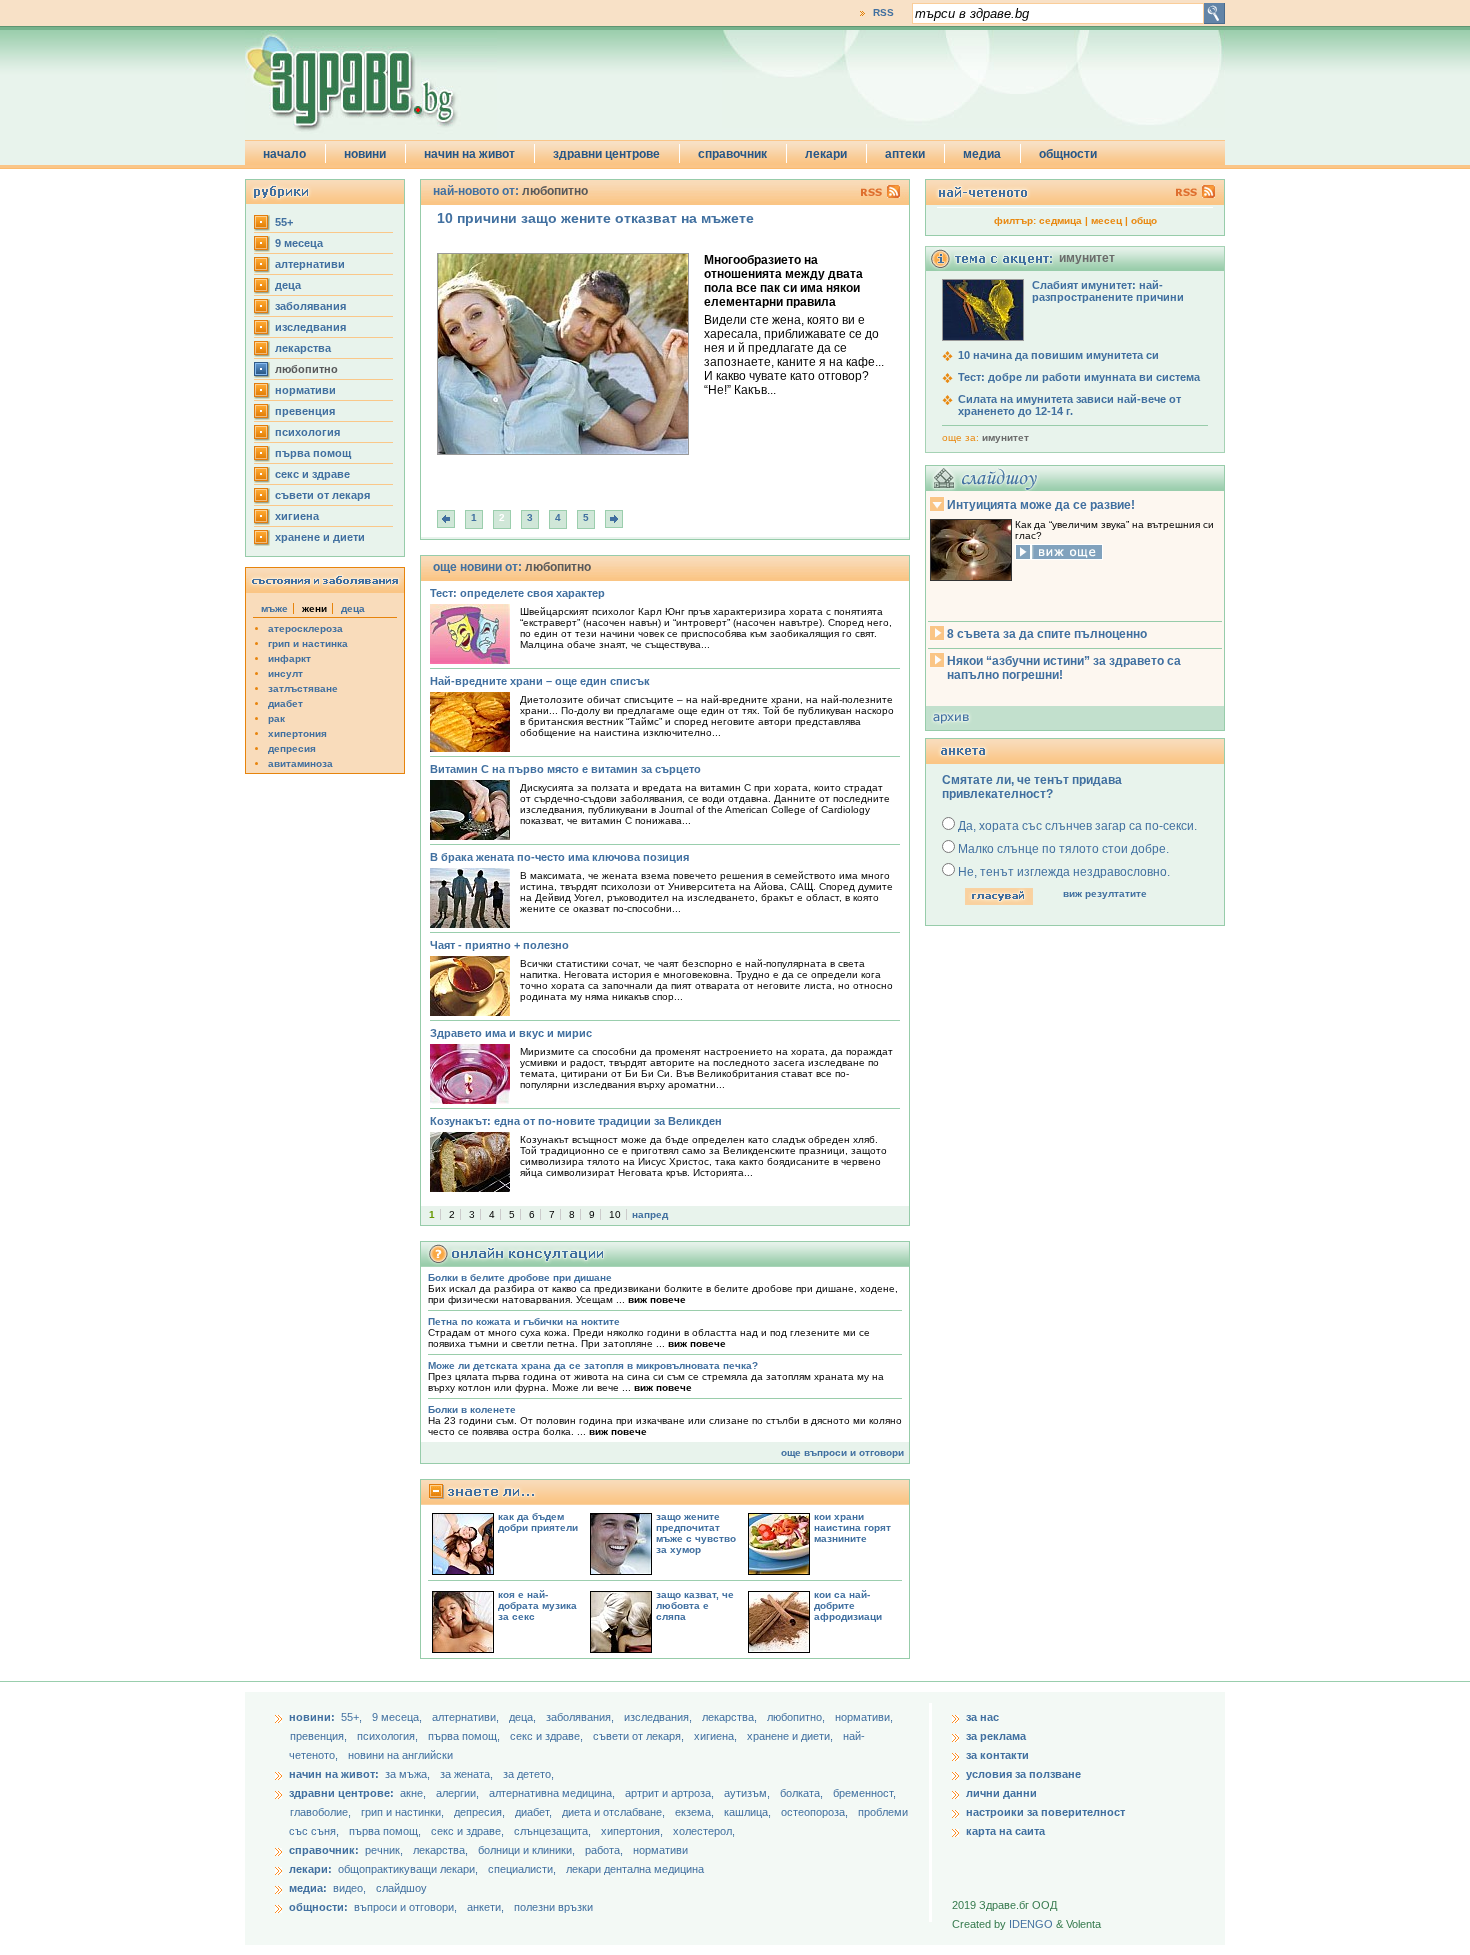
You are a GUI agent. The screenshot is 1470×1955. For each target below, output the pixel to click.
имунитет (1005, 437)
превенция (305, 411)
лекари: (310, 1869)
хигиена (297, 516)
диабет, (535, 1812)
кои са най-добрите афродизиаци (848, 1605)
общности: (318, 1907)
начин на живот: (334, 1774)
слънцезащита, (554, 1831)
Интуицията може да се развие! (1041, 505)
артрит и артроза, (671, 1793)
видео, (349, 1888)
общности (1068, 154)
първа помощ (313, 453)
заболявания (310, 306)
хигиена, (717, 1736)
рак (276, 718)
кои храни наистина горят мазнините (852, 1527)
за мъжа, (407, 1774)
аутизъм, (748, 1793)
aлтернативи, (467, 1717)
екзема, (696, 1812)
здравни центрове (606, 154)
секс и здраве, (548, 1736)
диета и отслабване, (615, 1812)
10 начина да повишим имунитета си (1058, 355)
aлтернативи (310, 264)
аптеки (905, 154)
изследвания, (659, 1717)
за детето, (528, 1774)
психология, (389, 1736)
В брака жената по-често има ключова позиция (559, 857)
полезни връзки (553, 1907)
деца (288, 285)
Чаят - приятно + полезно (499, 945)
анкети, (485, 1907)
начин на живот (469, 154)
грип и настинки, (404, 1812)
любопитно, (797, 1717)
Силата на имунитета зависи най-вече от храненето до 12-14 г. (1069, 405)
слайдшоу (401, 1888)
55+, (353, 1717)
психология (307, 432)
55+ (284, 222)
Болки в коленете (472, 1409)
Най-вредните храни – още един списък (540, 681)
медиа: (308, 1888)
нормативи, (864, 1717)
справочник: (324, 1850)
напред (650, 1214)
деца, (524, 1717)
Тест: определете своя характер (517, 593)
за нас (982, 1717)
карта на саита (1005, 1831)
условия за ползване (1023, 1774)
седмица (1060, 220)
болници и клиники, (526, 1850)
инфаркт (289, 658)
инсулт (285, 673)
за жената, (466, 1774)
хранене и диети (320, 537)
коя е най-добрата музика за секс (537, 1605)
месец (1106, 220)
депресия (292, 748)
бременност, (864, 1793)
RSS (883, 12)
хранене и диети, (791, 1736)
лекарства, (731, 1717)
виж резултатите (1105, 893)
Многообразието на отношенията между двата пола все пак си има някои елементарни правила (783, 281)
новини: (312, 1717)
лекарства (303, 348)
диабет (285, 703)
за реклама (996, 1736)
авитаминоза (300, 763)
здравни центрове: (341, 1793)
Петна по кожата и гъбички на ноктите (524, 1321)
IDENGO (1031, 1924)
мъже (274, 608)
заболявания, (581, 1717)
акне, (414, 1793)
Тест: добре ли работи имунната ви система (1079, 377)
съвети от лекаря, (640, 1736)
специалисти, (522, 1869)
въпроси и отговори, (405, 1907)
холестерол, (704, 1831)
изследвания (310, 327)
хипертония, (633, 1831)
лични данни (1001, 1793)
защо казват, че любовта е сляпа (695, 1605)
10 (615, 1214)
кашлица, (749, 1812)
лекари (826, 154)
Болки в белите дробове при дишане (520, 1277)
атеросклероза (305, 628)
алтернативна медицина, (553, 1793)
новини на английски (400, 1755)
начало (284, 154)
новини (365, 154)
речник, (384, 1850)
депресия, (481, 1812)
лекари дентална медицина (635, 1869)
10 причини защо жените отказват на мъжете (595, 218)
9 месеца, (398, 1717)
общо (1144, 220)
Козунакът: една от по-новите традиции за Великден (576, 1121)
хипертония (297, 733)
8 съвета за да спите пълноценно (1047, 634)
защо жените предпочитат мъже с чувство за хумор (696, 1533)
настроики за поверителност (1045, 1812)
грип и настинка (308, 643)
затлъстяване (303, 688)
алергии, (459, 1793)
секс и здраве (312, 474)
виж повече (657, 1299)
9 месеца (299, 243)
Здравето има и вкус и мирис (511, 1033)
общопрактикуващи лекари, (408, 1869)
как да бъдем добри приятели (538, 1522)
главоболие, (322, 1812)
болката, (803, 1793)
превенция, (320, 1736)
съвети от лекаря (322, 495)
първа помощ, (465, 1736)
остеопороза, (816, 1812)
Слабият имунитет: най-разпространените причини (1108, 291)
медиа (982, 154)
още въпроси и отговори (842, 1452)
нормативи (305, 390)
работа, (604, 1850)
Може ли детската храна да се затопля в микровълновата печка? (593, 1365)
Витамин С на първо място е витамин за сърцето (565, 769)
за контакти (997, 1755)
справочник (732, 154)
